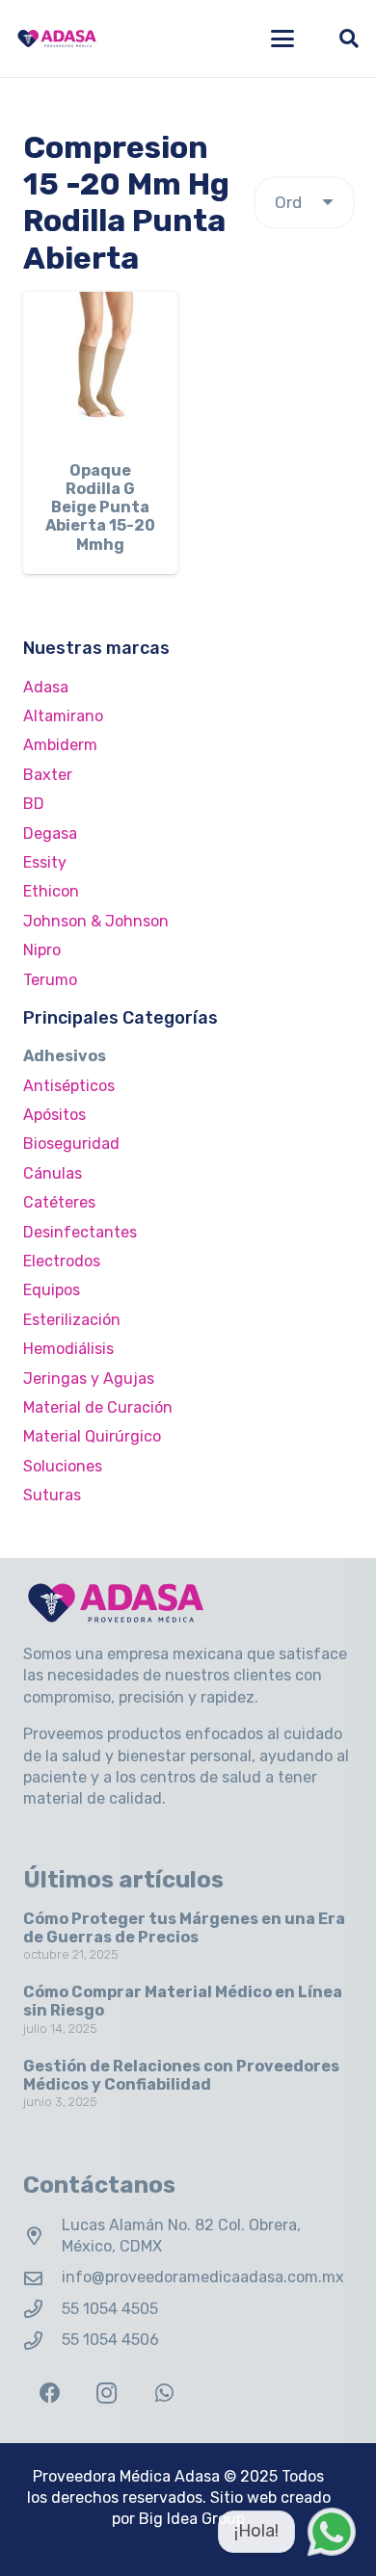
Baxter (48, 775)
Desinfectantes (80, 1232)
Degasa (50, 833)
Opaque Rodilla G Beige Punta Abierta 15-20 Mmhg (100, 507)
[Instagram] (107, 2394)
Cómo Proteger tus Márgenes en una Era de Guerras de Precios (184, 1928)
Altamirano (63, 716)
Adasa (46, 687)
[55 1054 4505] (42, 2309)
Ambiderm (60, 745)
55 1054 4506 (110, 2340)
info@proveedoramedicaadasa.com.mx (203, 2277)
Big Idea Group (192, 2519)
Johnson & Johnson (96, 921)
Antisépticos (69, 1086)
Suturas (52, 1495)
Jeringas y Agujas (89, 1379)
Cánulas (53, 1173)
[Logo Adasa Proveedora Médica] (57, 39)
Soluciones (63, 1466)
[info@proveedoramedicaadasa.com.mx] (42, 2278)
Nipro (42, 950)
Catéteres (59, 1202)
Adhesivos (65, 1056)
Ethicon (51, 891)
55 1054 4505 (110, 2309)
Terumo (50, 980)
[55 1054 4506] (42, 2341)
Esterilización (72, 1320)
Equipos (52, 1290)
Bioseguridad (71, 1144)
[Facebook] (50, 2394)
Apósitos (54, 1115)
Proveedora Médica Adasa (126, 2476)
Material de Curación (98, 1407)
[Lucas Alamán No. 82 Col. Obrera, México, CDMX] (42, 2236)
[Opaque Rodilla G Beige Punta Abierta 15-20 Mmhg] (100, 369)
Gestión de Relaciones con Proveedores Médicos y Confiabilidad (181, 2075)
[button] (282, 39)
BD (34, 804)
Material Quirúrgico (92, 1436)
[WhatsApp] (164, 2394)
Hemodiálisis (68, 1349)
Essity (45, 862)
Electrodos (62, 1261)
